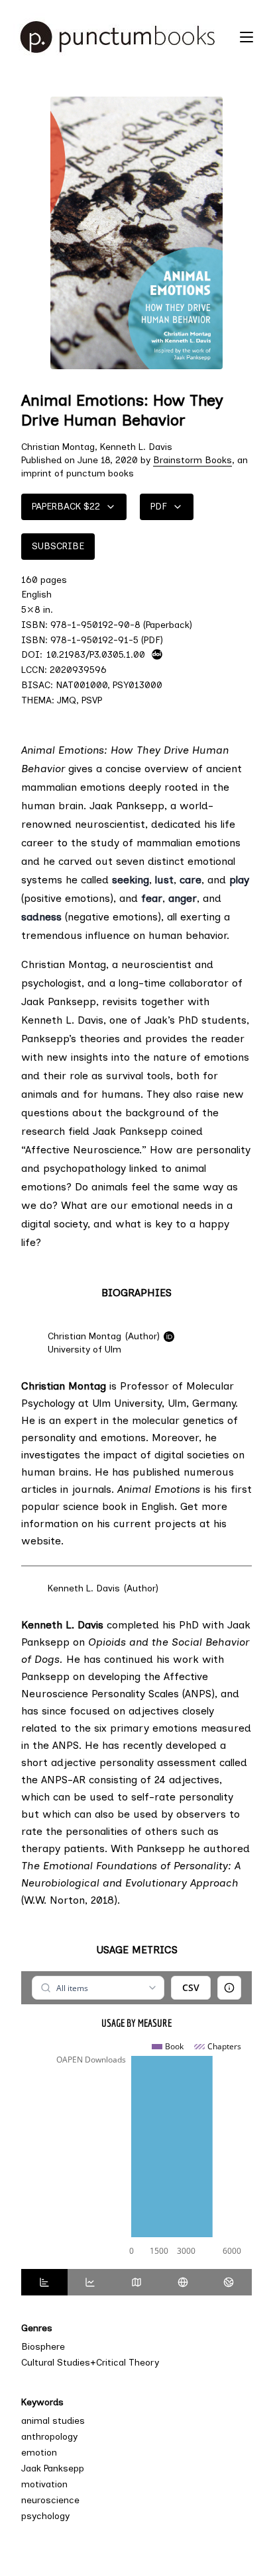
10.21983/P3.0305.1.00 (96, 654)
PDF (159, 507)
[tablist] (136, 2282)
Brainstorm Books (192, 460)
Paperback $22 (66, 507)
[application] (136, 2150)
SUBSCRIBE (58, 546)
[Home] (123, 37)
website (41, 1541)
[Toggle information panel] (229, 1988)
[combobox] (98, 1988)
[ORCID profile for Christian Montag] (169, 1337)
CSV (191, 1987)
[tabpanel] (136, 2120)
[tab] (44, 2282)
